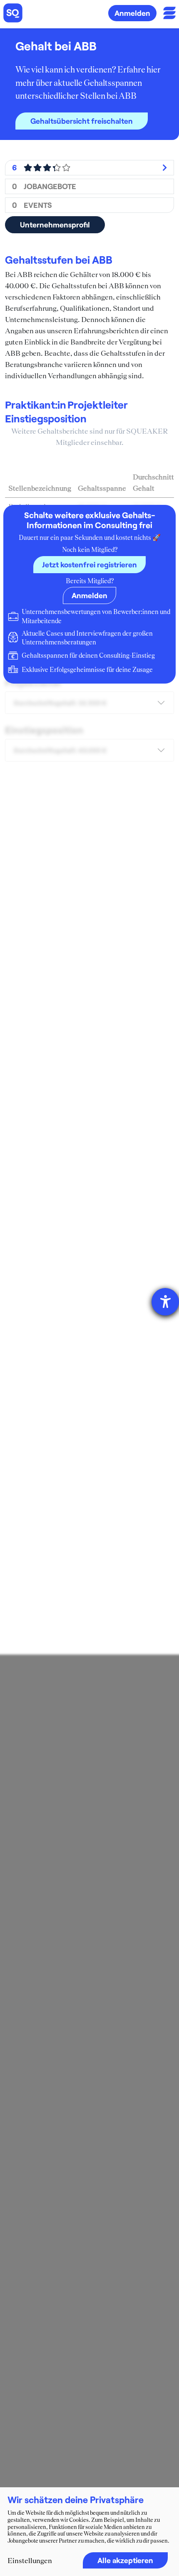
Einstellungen (30, 2561)
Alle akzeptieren (125, 2560)
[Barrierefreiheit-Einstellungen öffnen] (165, 1302)
